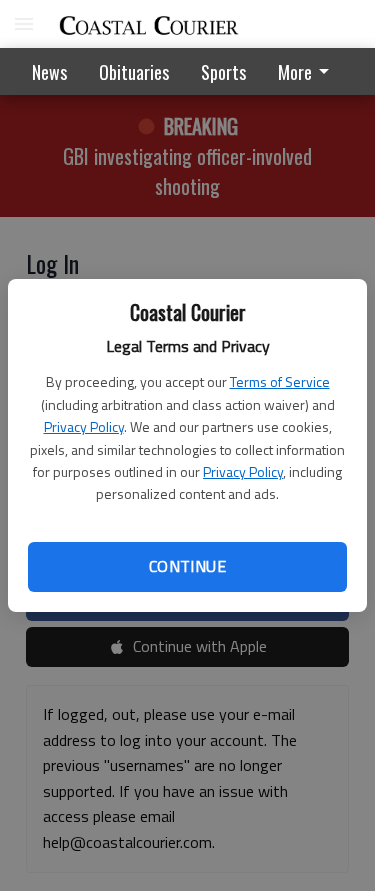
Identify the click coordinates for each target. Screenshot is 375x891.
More (295, 72)
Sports (223, 72)
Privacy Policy (84, 426)
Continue (187, 566)
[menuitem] (309, 71)
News (49, 72)
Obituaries (134, 72)
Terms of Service (280, 381)
